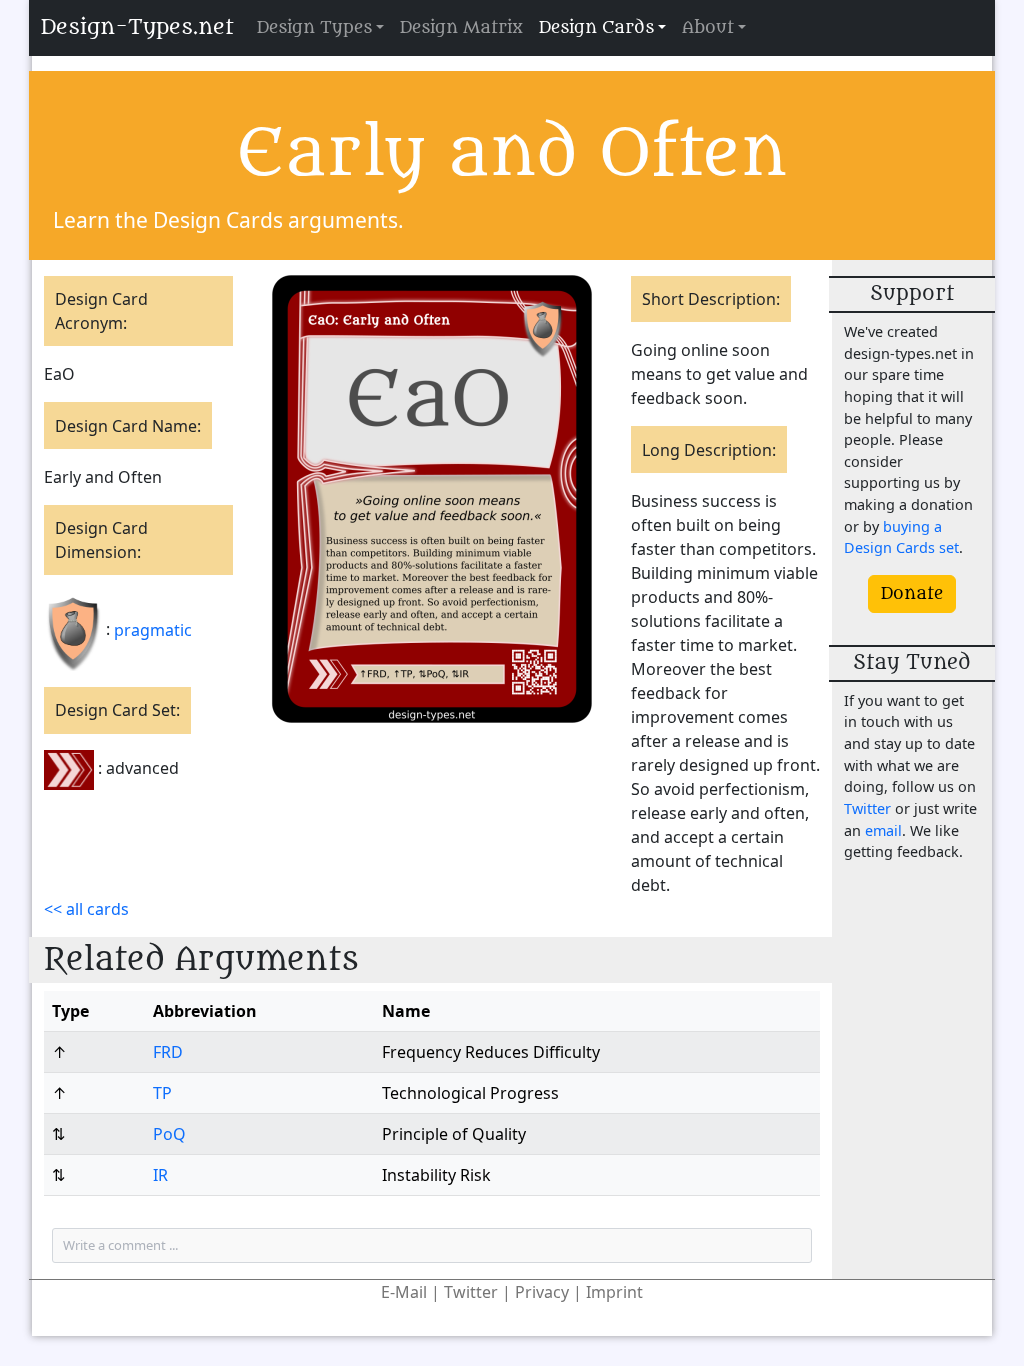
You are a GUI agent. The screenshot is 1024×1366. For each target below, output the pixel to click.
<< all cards (86, 909)
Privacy (542, 1292)
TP (162, 1093)
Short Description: (711, 299)
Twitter (867, 808)
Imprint (614, 1292)
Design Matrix (461, 28)
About (708, 28)
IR (160, 1175)
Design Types (314, 28)
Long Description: (709, 450)
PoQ (169, 1134)
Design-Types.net (137, 27)
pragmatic (153, 630)
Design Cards (596, 28)
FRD (168, 1052)
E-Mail (404, 1292)
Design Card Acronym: (101, 311)
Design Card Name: (128, 426)
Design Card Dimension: (101, 540)
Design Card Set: (117, 710)
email (883, 830)
